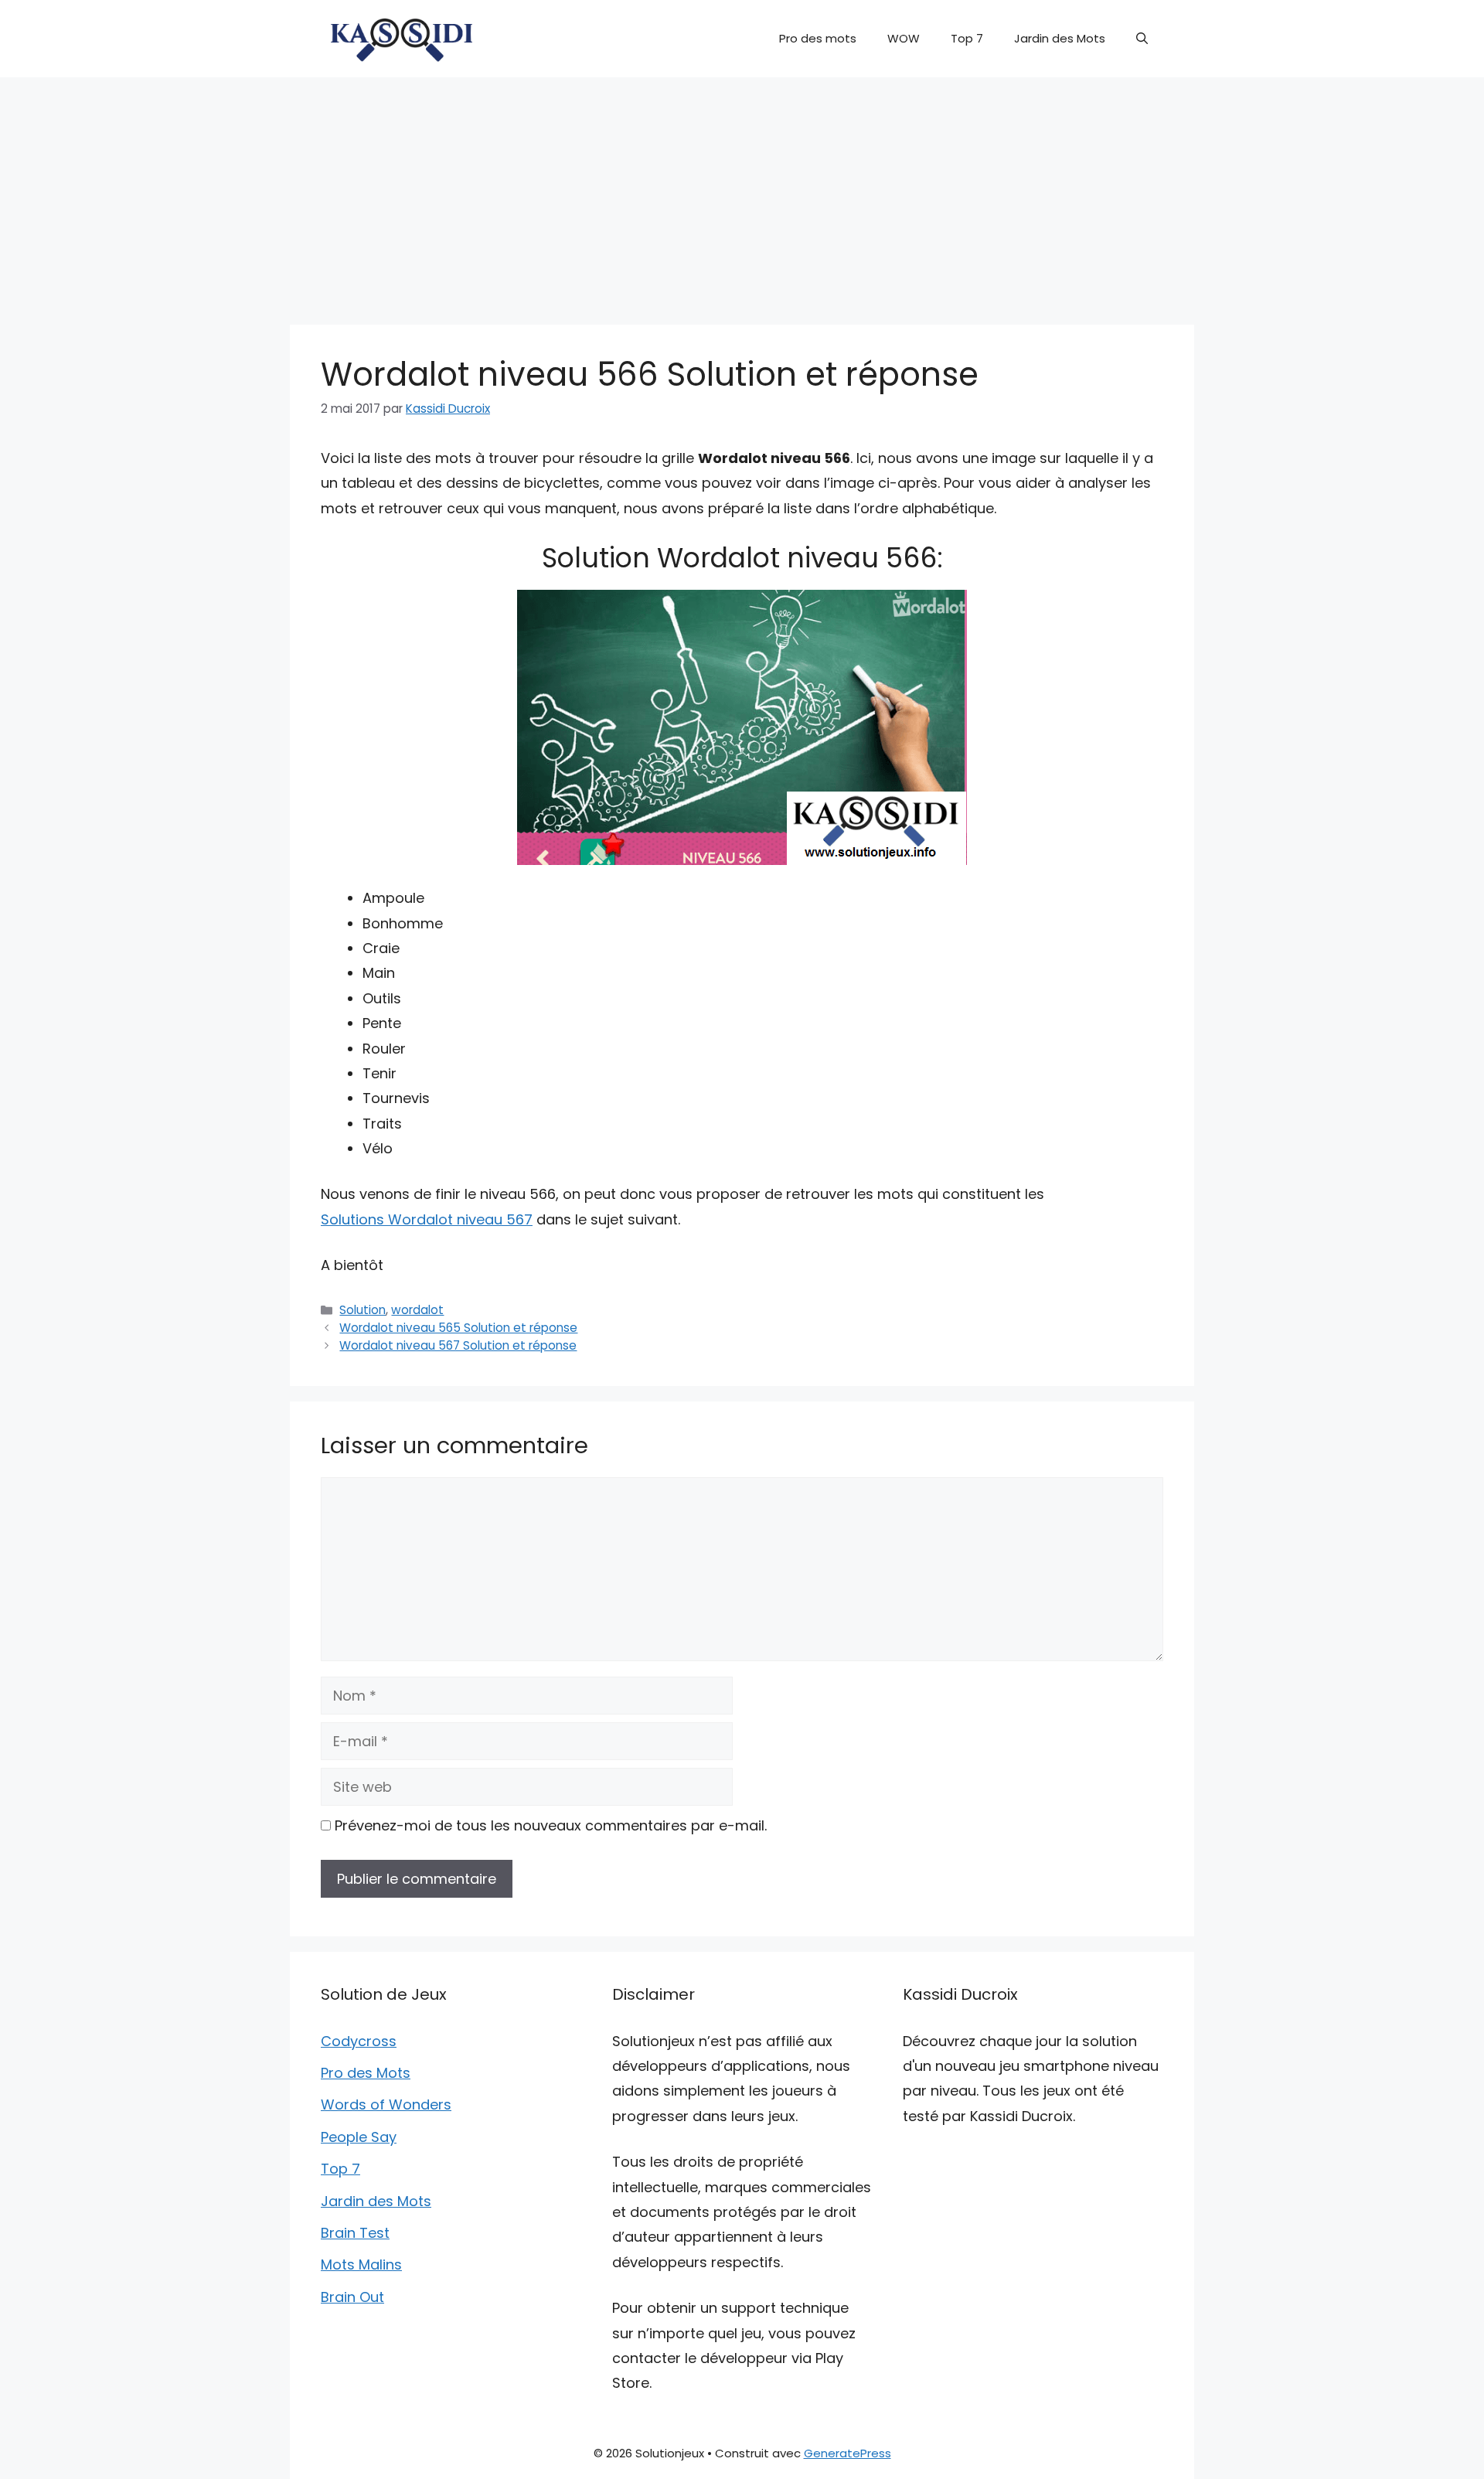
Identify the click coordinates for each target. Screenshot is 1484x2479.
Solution (362, 1310)
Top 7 (967, 38)
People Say (359, 2137)
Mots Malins (361, 2264)
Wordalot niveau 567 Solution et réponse (458, 1345)
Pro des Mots (366, 2073)
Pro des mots (818, 38)
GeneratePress (848, 2453)
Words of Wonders (386, 2104)
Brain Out (352, 2297)
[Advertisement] (742, 193)
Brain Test (355, 2233)
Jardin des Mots (1060, 38)
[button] (1142, 39)
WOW (904, 38)
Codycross (359, 2041)
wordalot (417, 1310)
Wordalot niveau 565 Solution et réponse (458, 1328)
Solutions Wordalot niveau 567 (427, 1219)
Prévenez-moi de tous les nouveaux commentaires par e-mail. (551, 1825)
